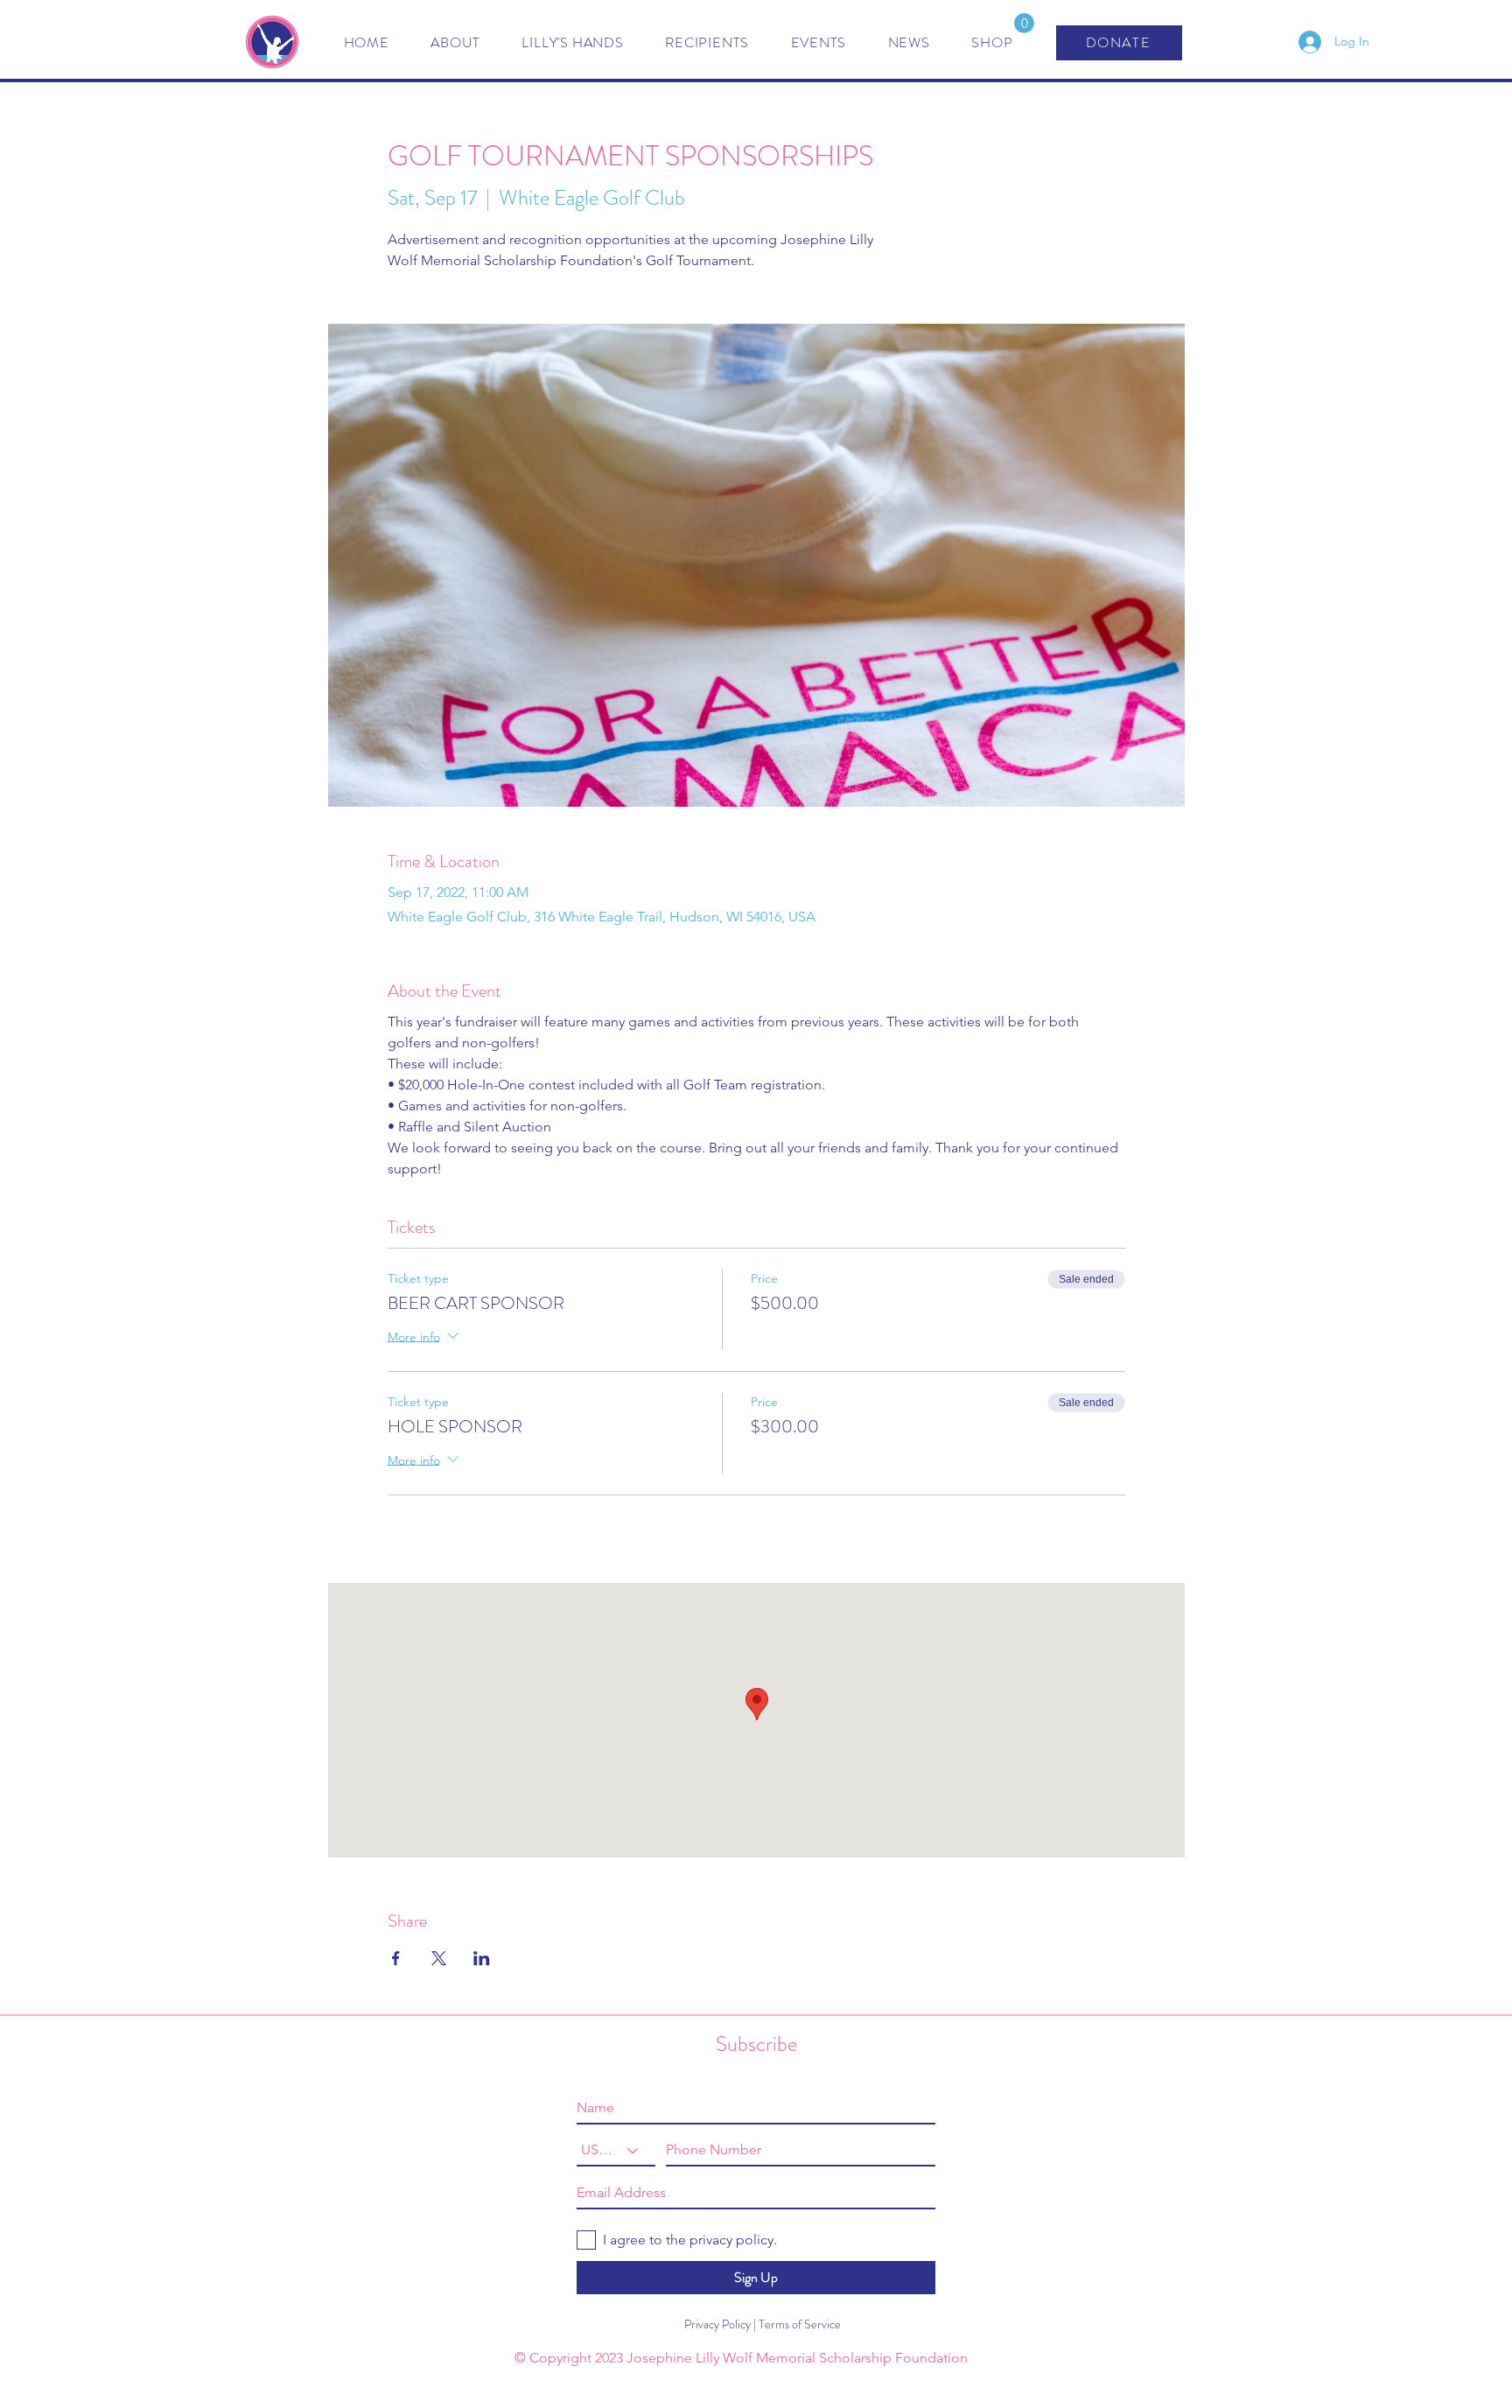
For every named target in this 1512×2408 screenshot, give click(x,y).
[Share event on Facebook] (396, 1958)
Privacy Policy (712, 2324)
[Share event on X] (439, 1958)
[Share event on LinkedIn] (482, 1958)
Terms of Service (800, 2324)
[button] (1024, 23)
